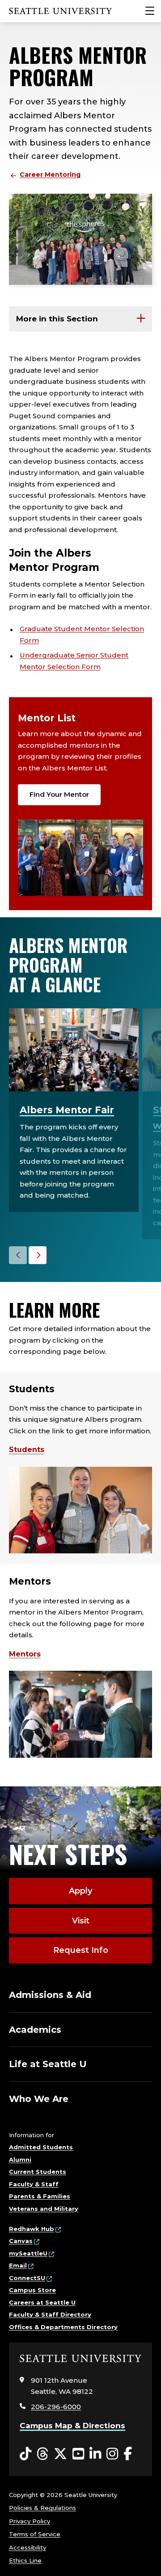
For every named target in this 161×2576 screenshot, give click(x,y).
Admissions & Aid (50, 1995)
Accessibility (28, 2547)
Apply (80, 1891)
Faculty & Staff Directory (50, 2314)
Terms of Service (35, 2534)
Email (18, 2265)
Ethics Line (25, 2560)
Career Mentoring (50, 175)
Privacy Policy (30, 2521)
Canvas (21, 2241)
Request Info (81, 1950)
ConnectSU (27, 2278)
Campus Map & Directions (72, 2426)
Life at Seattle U (48, 2064)
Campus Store (32, 2290)
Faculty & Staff (34, 2184)
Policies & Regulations (42, 2508)
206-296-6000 (56, 2407)
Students (27, 1450)
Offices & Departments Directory (63, 2327)
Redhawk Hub (32, 2229)
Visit (81, 1921)
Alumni (20, 2160)
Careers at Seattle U (42, 2302)
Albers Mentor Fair (67, 1110)
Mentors (25, 1654)
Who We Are (39, 2099)
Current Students (38, 2172)
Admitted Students (41, 2147)
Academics (35, 2030)
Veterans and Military (44, 2209)
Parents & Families (40, 2196)
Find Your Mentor (59, 794)
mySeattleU (28, 2253)
